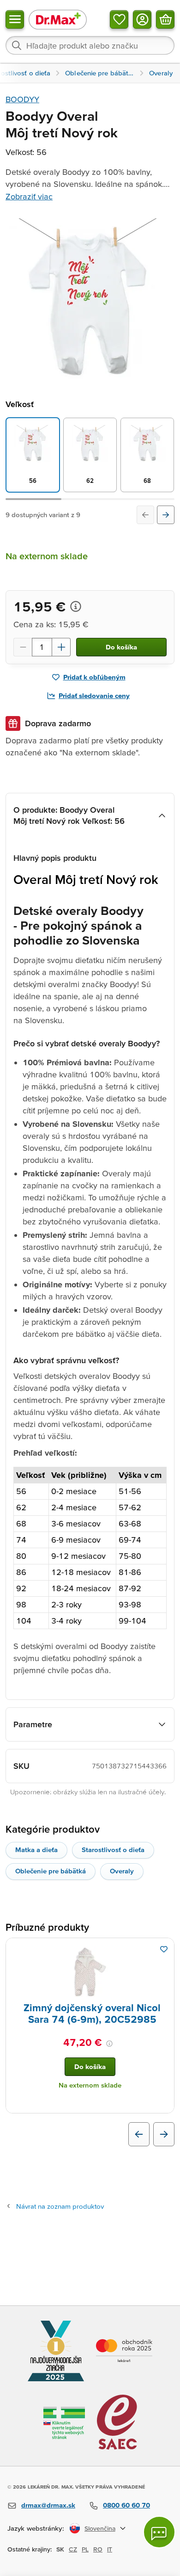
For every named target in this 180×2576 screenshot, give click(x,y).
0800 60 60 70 (126, 2505)
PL (85, 2549)
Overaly (122, 1871)
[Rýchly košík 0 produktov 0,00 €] (165, 19)
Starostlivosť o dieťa (113, 1850)
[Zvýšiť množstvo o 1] (61, 647)
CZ (73, 2549)
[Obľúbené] (119, 19)
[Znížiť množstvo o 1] (23, 647)
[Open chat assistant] (159, 2532)
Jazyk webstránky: (36, 2528)
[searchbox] (90, 45)
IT (110, 2549)
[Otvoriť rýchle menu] (15, 19)
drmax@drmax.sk (48, 2505)
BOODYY (22, 99)
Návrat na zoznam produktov (60, 2206)
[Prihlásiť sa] (142, 19)
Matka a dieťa (36, 1850)
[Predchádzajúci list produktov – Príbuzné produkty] (139, 2134)
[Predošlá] (145, 515)
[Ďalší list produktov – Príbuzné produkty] (164, 2134)
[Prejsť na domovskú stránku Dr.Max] (58, 19)
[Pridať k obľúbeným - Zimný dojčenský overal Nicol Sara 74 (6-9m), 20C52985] (164, 1949)
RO (98, 2549)
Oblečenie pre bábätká (51, 1871)
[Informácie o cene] (76, 606)
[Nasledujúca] (166, 515)
